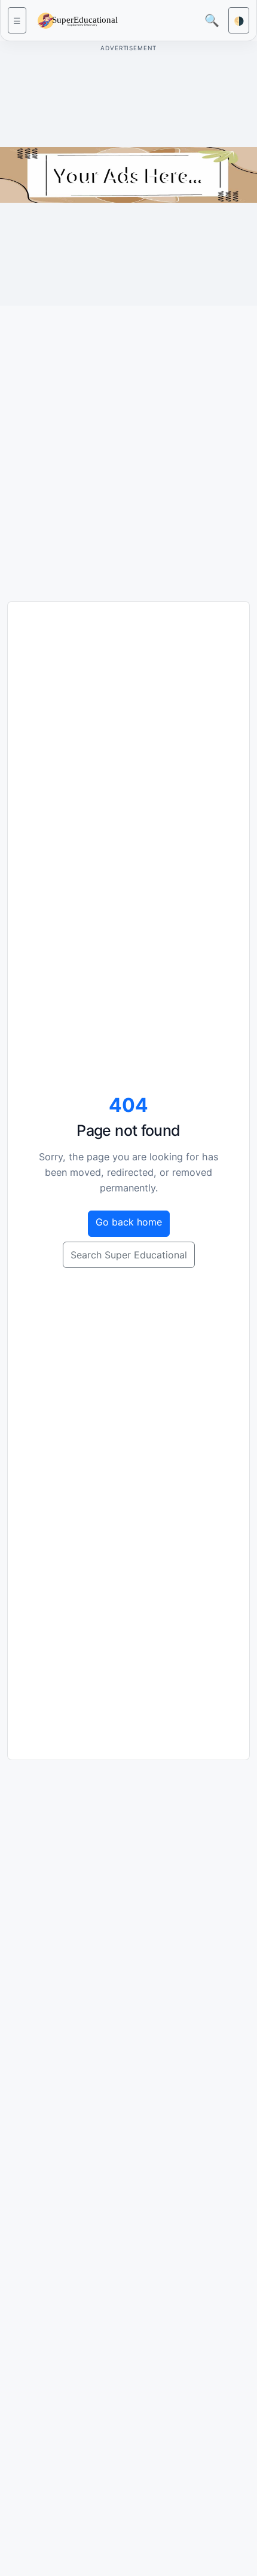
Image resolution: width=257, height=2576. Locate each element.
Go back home (129, 1222)
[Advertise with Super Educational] (128, 174)
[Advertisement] (128, 444)
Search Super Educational (129, 1255)
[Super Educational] (81, 19)
